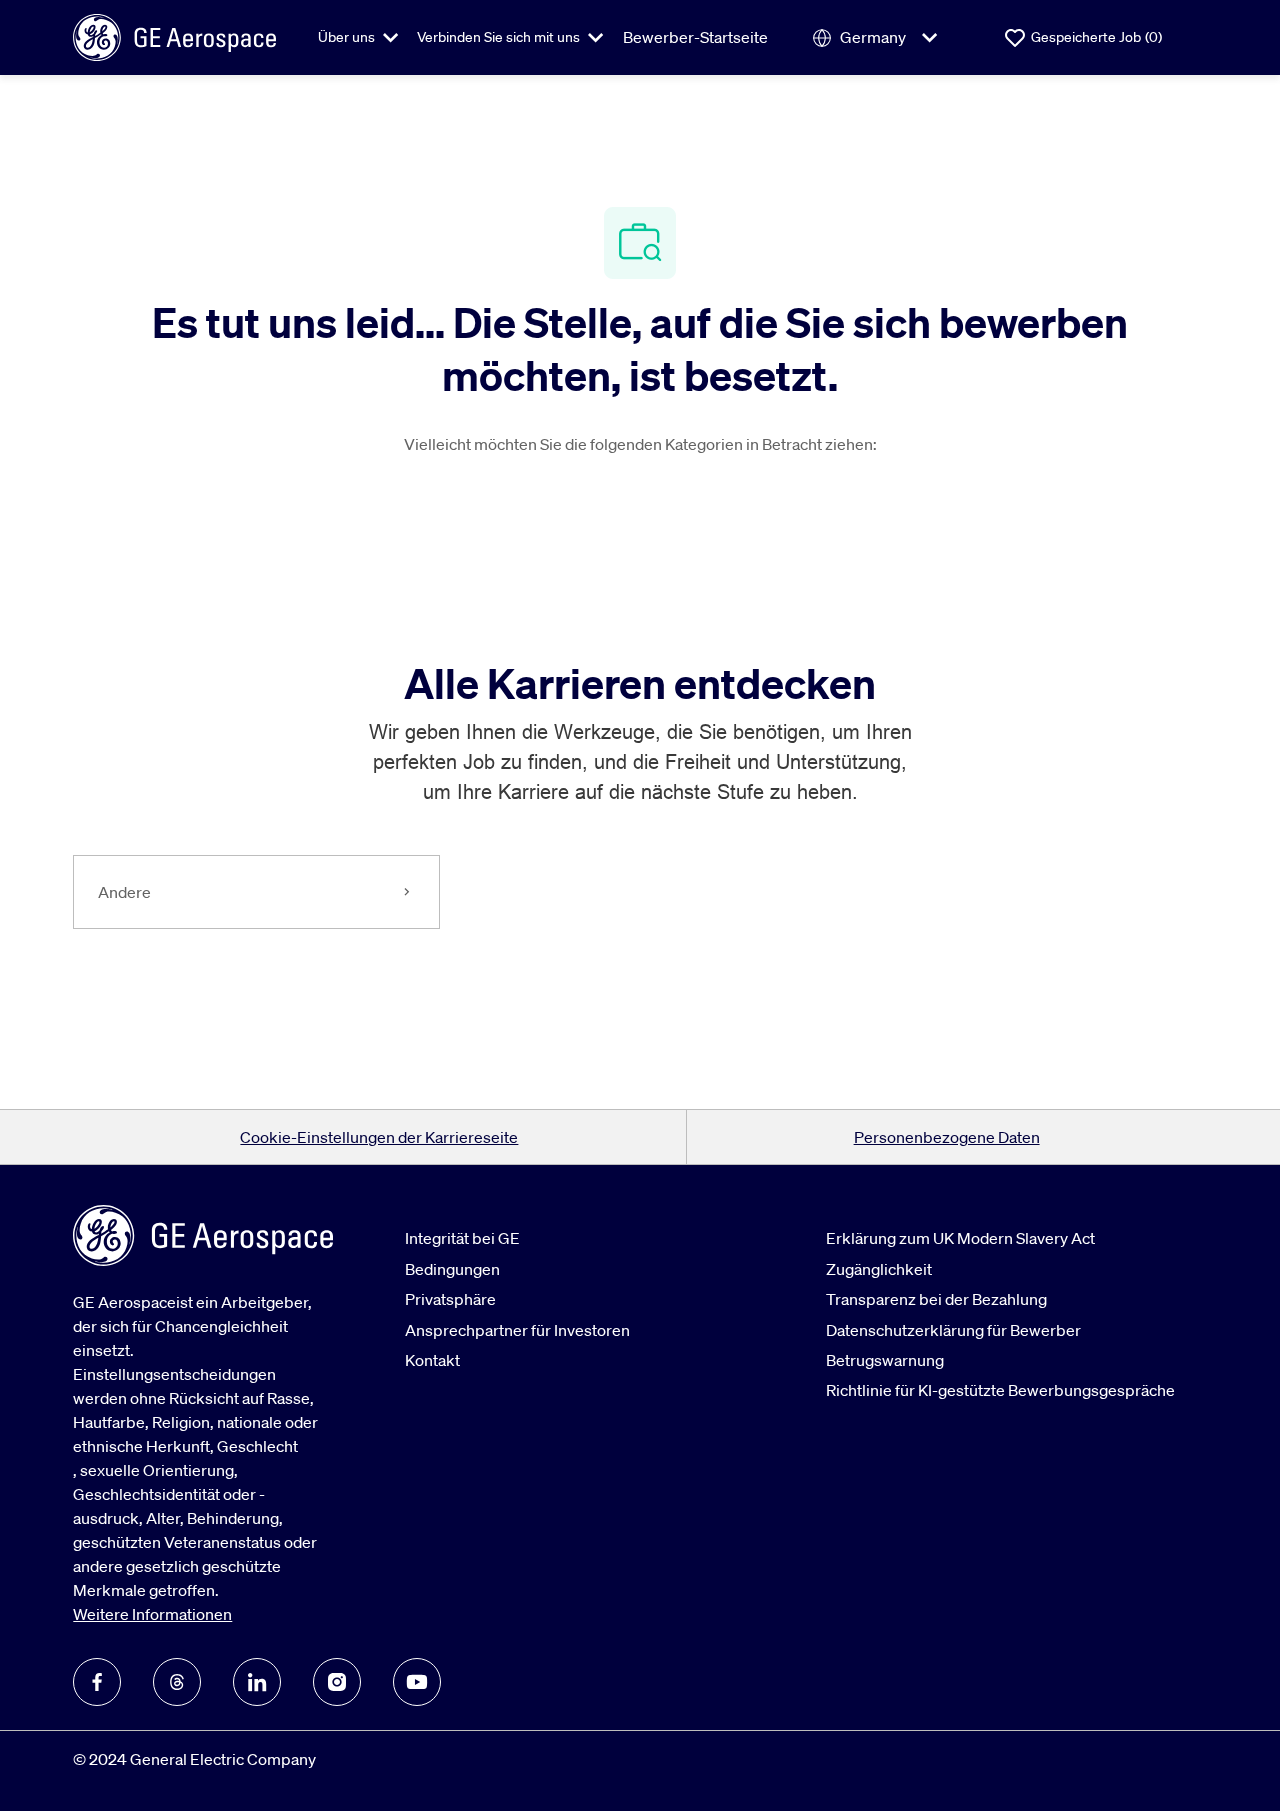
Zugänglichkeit (879, 1269)
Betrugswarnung (885, 1360)
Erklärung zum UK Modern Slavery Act (960, 1238)
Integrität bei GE (462, 1238)
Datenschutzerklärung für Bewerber (953, 1330)
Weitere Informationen (152, 1614)
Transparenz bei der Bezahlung (936, 1299)
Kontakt (432, 1360)
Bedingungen (452, 1269)
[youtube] (417, 1682)
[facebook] (97, 1682)
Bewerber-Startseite (695, 37)
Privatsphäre (450, 1299)
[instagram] (337, 1682)
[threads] (177, 1682)
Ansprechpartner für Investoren (517, 1330)
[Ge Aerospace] (174, 36)
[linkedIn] (257, 1682)
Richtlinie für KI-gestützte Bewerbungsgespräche (1000, 1390)
